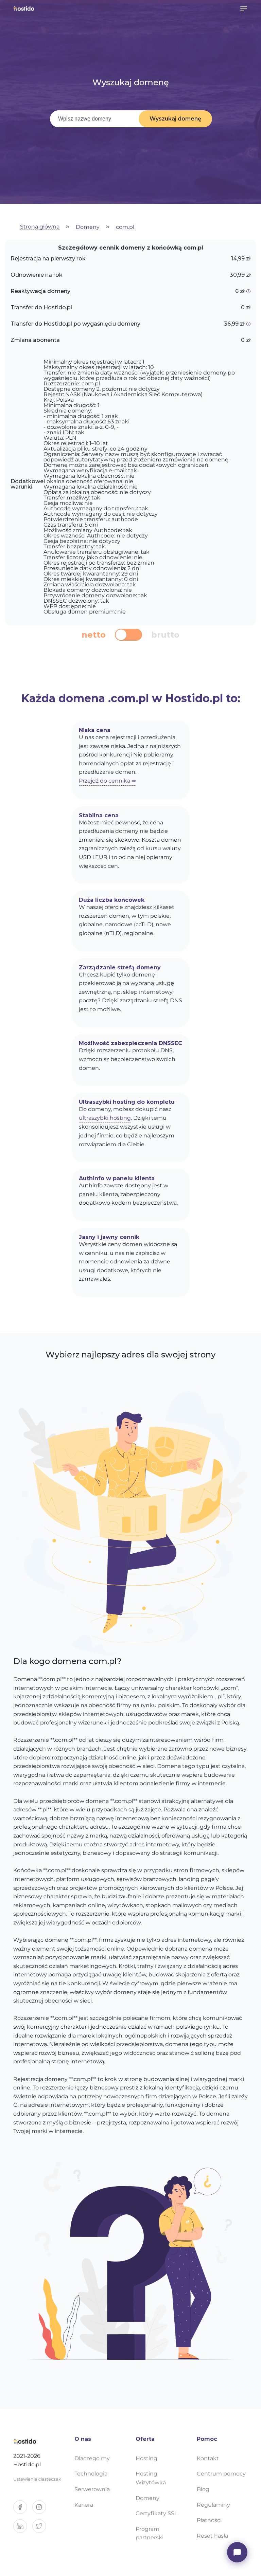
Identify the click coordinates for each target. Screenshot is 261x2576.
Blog (203, 2489)
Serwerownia (92, 2489)
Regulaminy (213, 2505)
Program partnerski (150, 2533)
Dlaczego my (92, 2458)
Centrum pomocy (221, 2474)
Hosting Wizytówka (151, 2478)
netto (94, 635)
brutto (165, 635)
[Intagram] (42, 2510)
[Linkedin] (23, 2529)
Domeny (88, 227)
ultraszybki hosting (105, 1118)
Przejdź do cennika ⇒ (107, 781)
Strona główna (40, 227)
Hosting (146, 2458)
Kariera (84, 2505)
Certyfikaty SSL (156, 2513)
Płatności (209, 2520)
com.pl (125, 227)
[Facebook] (23, 2510)
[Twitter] (42, 2529)
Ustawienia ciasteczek (37, 2479)
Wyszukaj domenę (175, 119)
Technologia (91, 2474)
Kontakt (208, 2458)
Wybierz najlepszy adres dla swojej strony (130, 1355)
